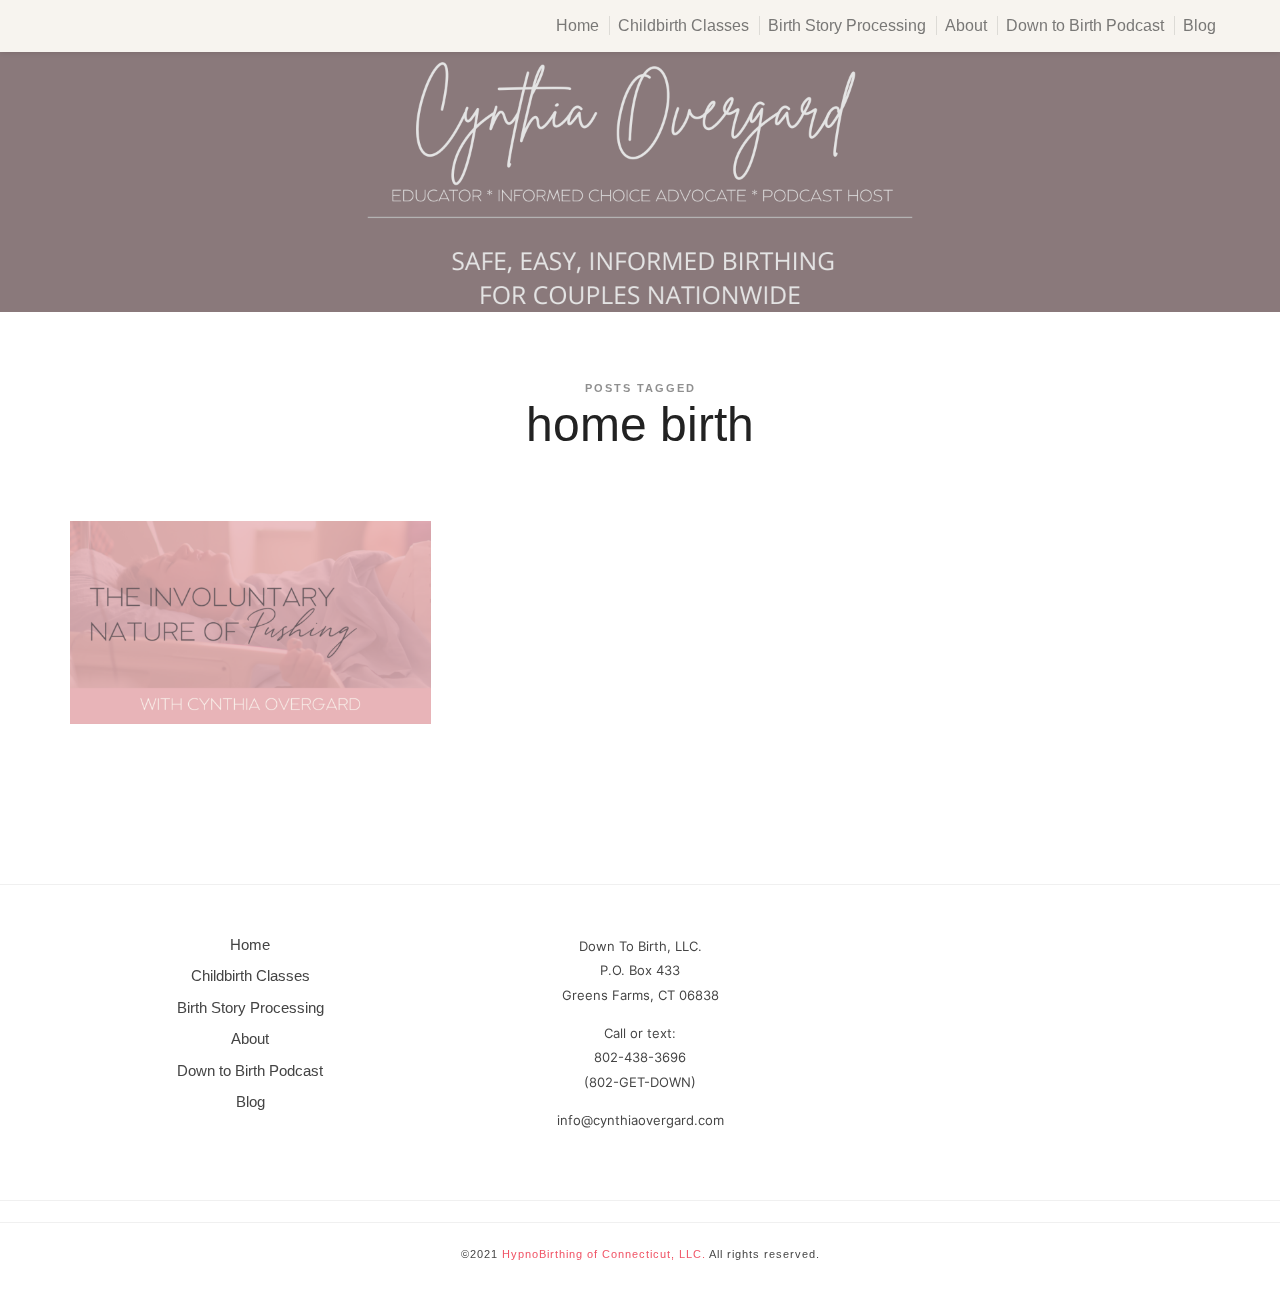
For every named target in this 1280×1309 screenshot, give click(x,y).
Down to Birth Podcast (1085, 25)
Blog (1199, 25)
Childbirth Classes (683, 25)
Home (577, 25)
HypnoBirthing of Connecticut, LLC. (604, 1254)
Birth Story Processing (847, 25)
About (966, 25)
